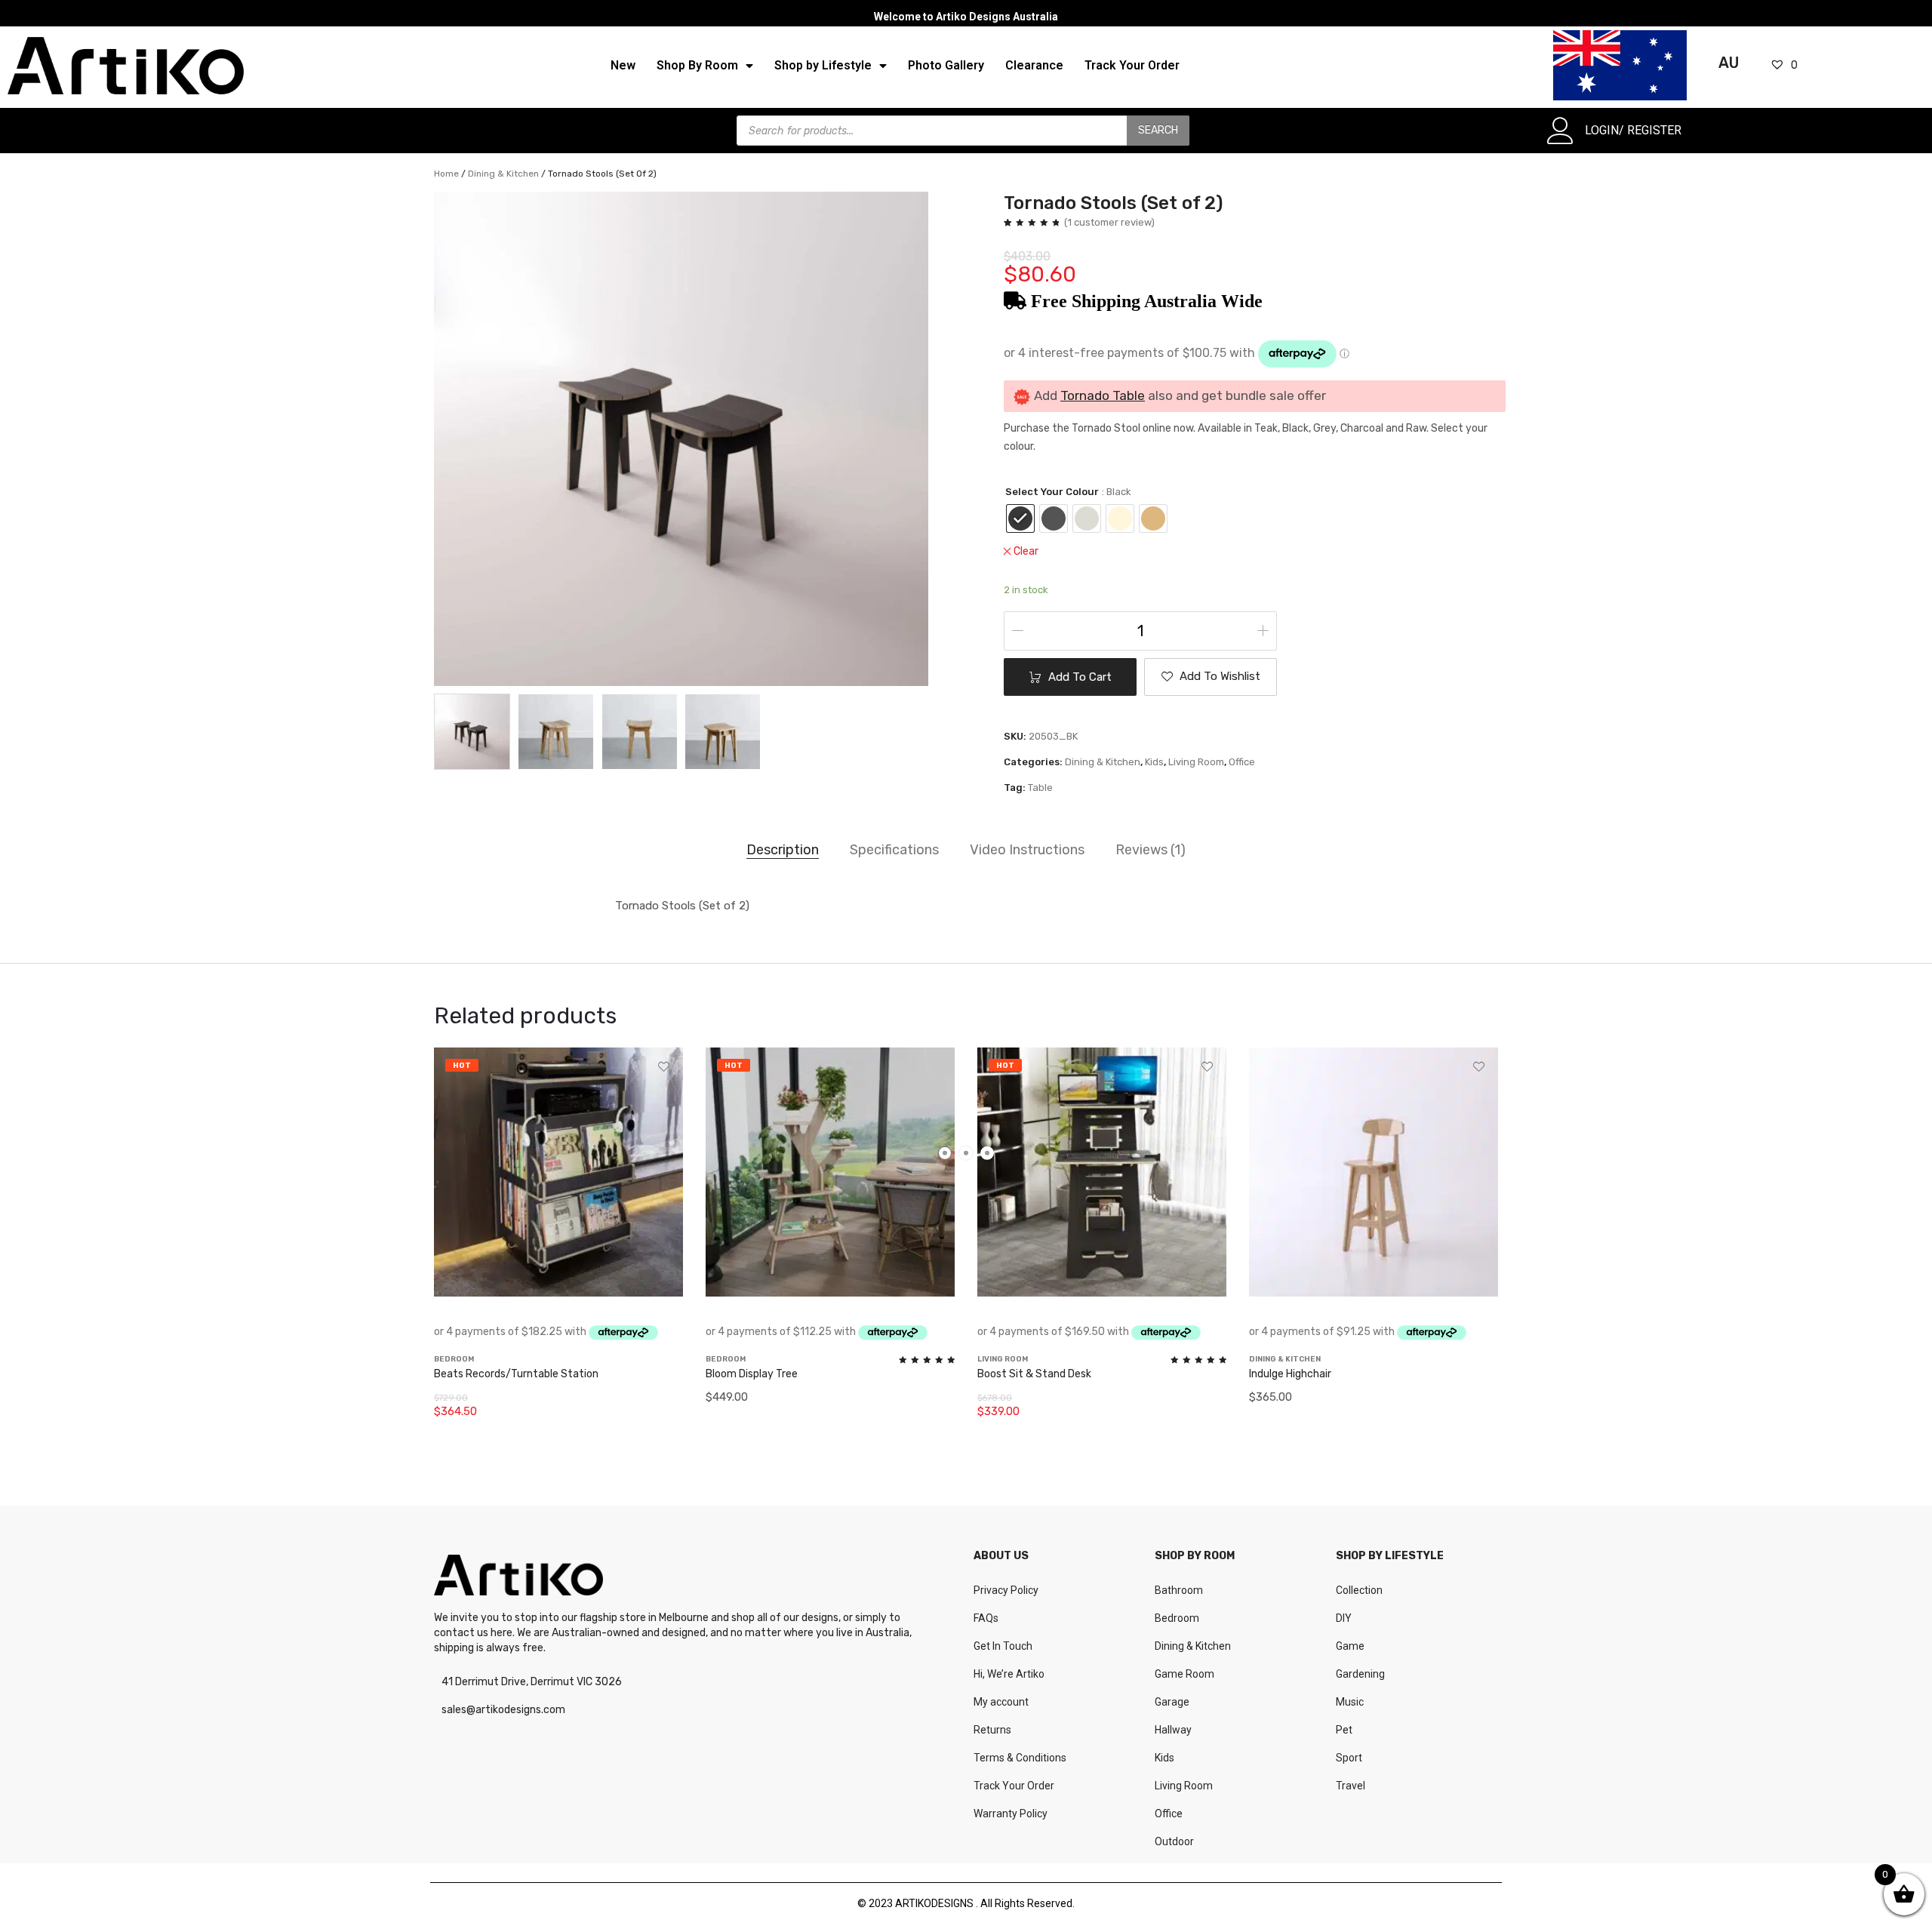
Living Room (1196, 762)
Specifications (894, 850)
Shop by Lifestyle (823, 65)
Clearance (1034, 65)
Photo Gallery (946, 65)
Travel (1351, 1786)
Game (1350, 1646)
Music (1350, 1702)
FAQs (986, 1618)
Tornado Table (1103, 395)
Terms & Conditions (1020, 1758)
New (623, 65)
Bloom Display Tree (752, 1375)
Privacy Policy (1006, 1590)
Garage (1172, 1702)
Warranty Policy (1011, 1814)
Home (446, 174)
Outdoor (1174, 1841)
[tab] (783, 851)
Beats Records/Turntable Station (516, 1375)
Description (783, 850)
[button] (1211, 677)
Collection (1359, 1590)
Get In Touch (1003, 1646)
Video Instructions (1027, 850)
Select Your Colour (1052, 492)
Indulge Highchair (1290, 1375)
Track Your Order (1132, 65)
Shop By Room (697, 65)
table (1040, 788)
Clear (1026, 551)
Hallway (1173, 1730)
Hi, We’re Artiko (1009, 1674)
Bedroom (1177, 1618)
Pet (1344, 1730)
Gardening (1360, 1674)
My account (1001, 1702)
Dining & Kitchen (503, 174)
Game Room (1184, 1674)
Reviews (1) (1151, 850)
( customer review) (1109, 222)
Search (1158, 130)
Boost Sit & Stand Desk (1034, 1375)
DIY (1344, 1618)
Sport (1349, 1758)
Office (1242, 762)
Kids (1154, 762)
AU (1729, 63)
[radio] (1020, 518)
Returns (992, 1730)
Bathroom (1179, 1590)
